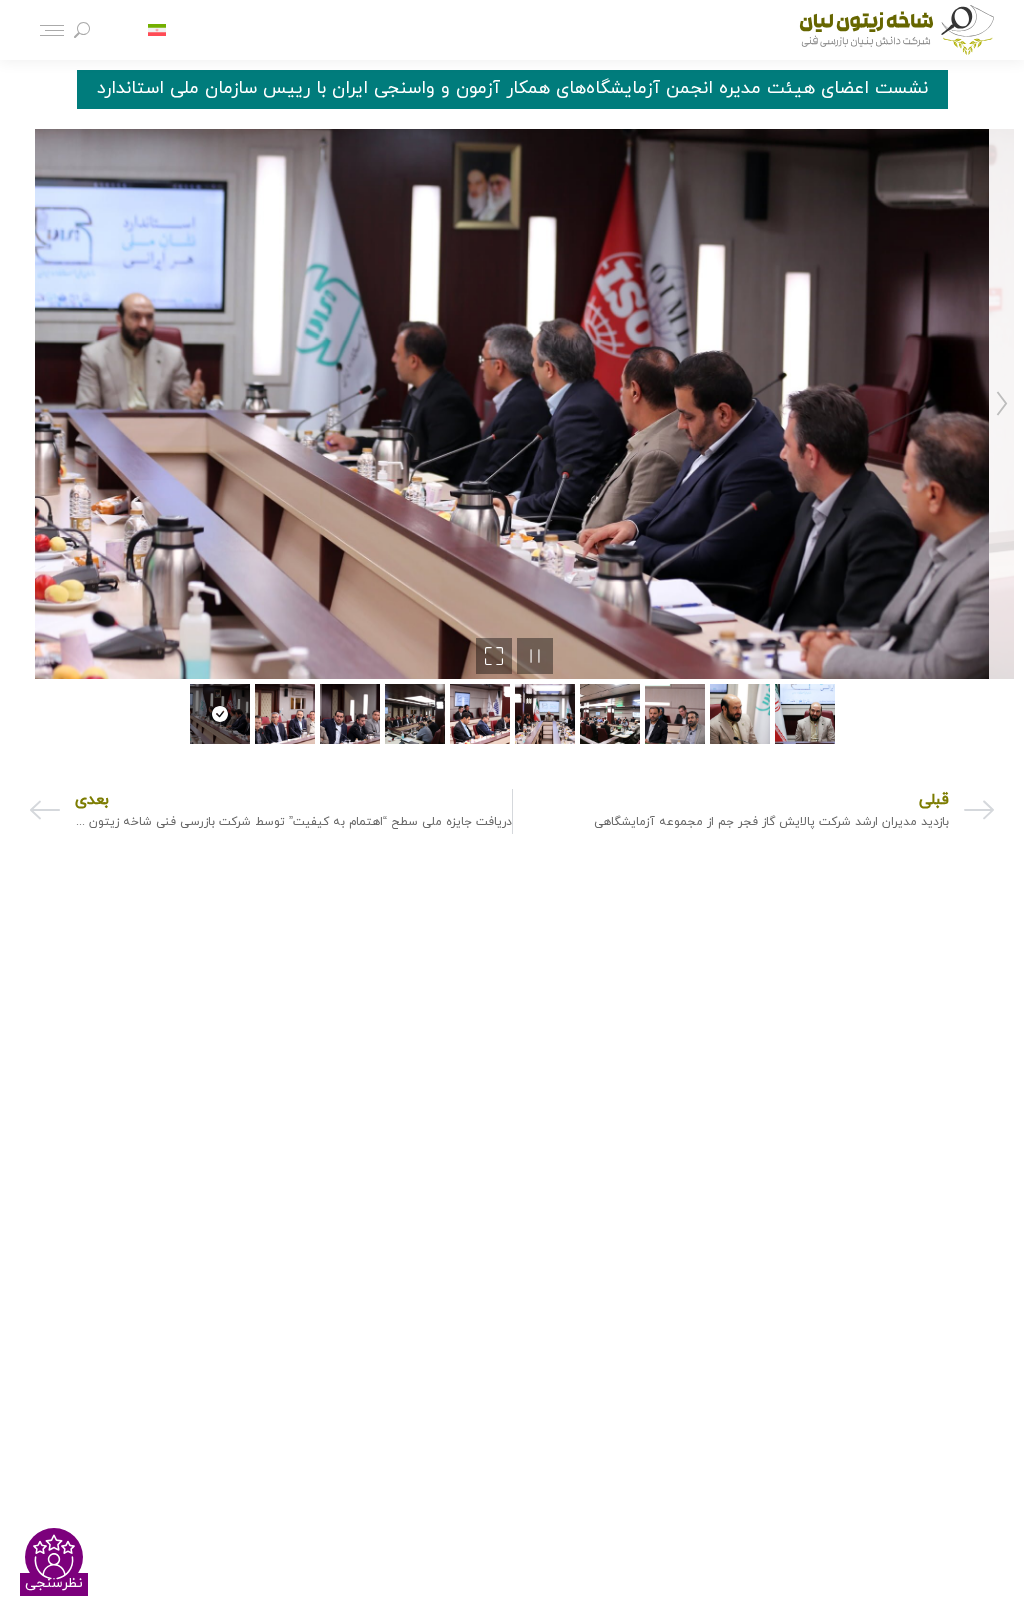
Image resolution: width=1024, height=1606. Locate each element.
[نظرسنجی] (54, 1557)
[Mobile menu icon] (52, 30)
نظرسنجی (54, 1583)
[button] (22, 404)
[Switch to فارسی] (157, 30)
